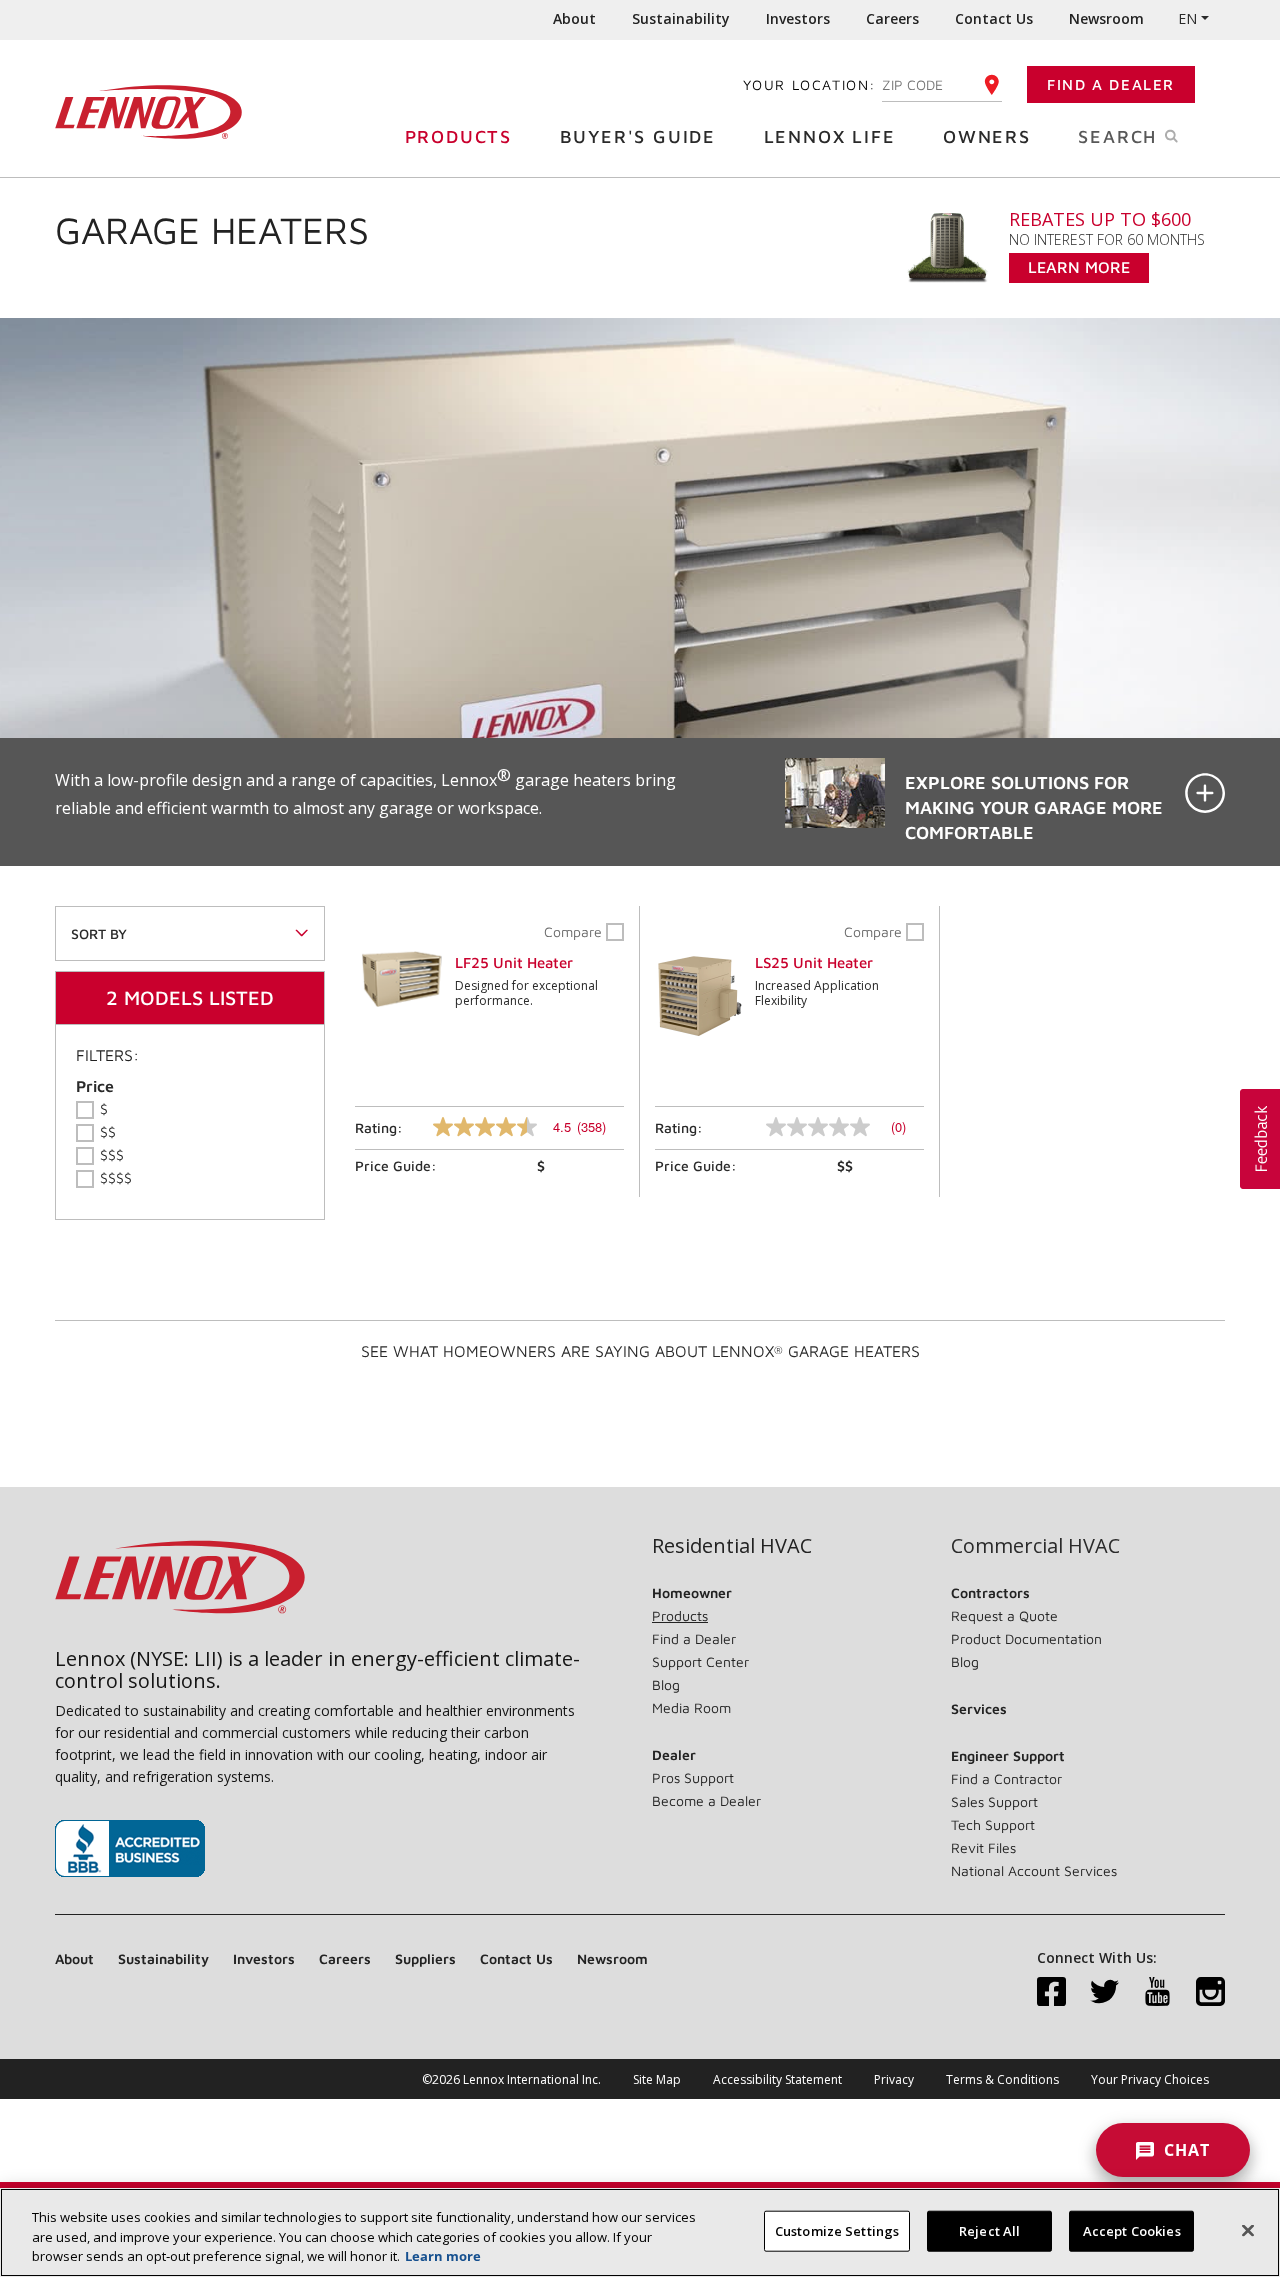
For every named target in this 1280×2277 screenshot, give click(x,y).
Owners (987, 136)
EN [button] (1187, 18)
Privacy (894, 2079)
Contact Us (994, 18)
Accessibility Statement (777, 2079)
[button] (640, 802)
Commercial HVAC (1035, 1546)
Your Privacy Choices (1150, 2079)
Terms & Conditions (1002, 2079)
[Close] (1248, 2230)
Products (458, 136)
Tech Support (993, 1824)
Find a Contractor (1006, 1778)
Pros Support (693, 1777)
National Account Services (1034, 1870)
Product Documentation (1026, 1638)
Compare (575, 931)
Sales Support (994, 1801)
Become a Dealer (706, 1800)
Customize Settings (837, 2230)
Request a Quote (1004, 1615)
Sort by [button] (99, 933)
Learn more (443, 2256)
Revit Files (983, 1847)
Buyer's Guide (638, 136)
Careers (892, 18)
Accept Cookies (1132, 2230)
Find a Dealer (1111, 84)
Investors (798, 18)
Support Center (700, 1661)
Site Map (657, 2079)
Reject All (989, 2230)
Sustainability (681, 18)
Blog (666, 1684)
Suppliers (425, 1958)
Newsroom (1106, 18)
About (574, 18)
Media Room (691, 1707)
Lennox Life (830, 136)
